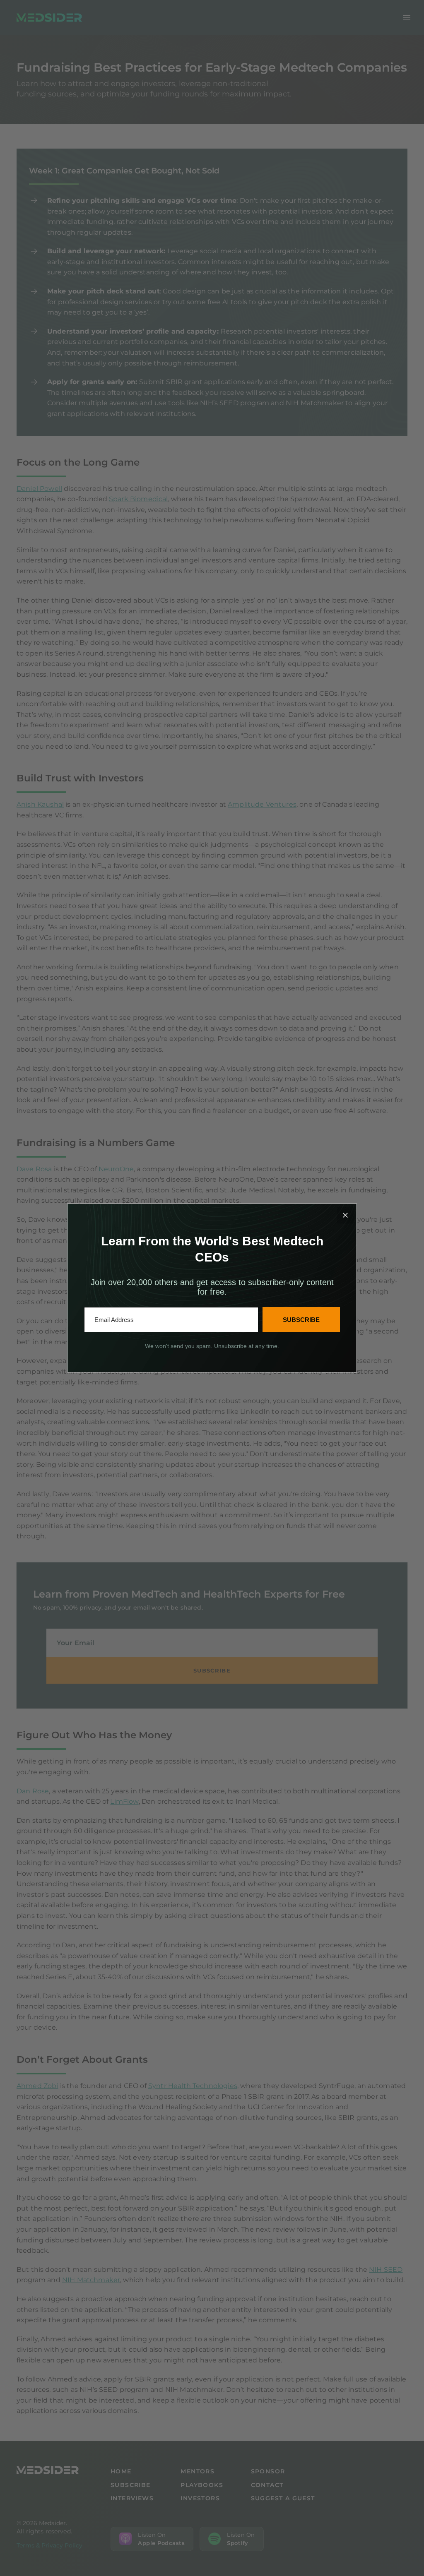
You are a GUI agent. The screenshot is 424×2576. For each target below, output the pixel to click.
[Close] (345, 1215)
